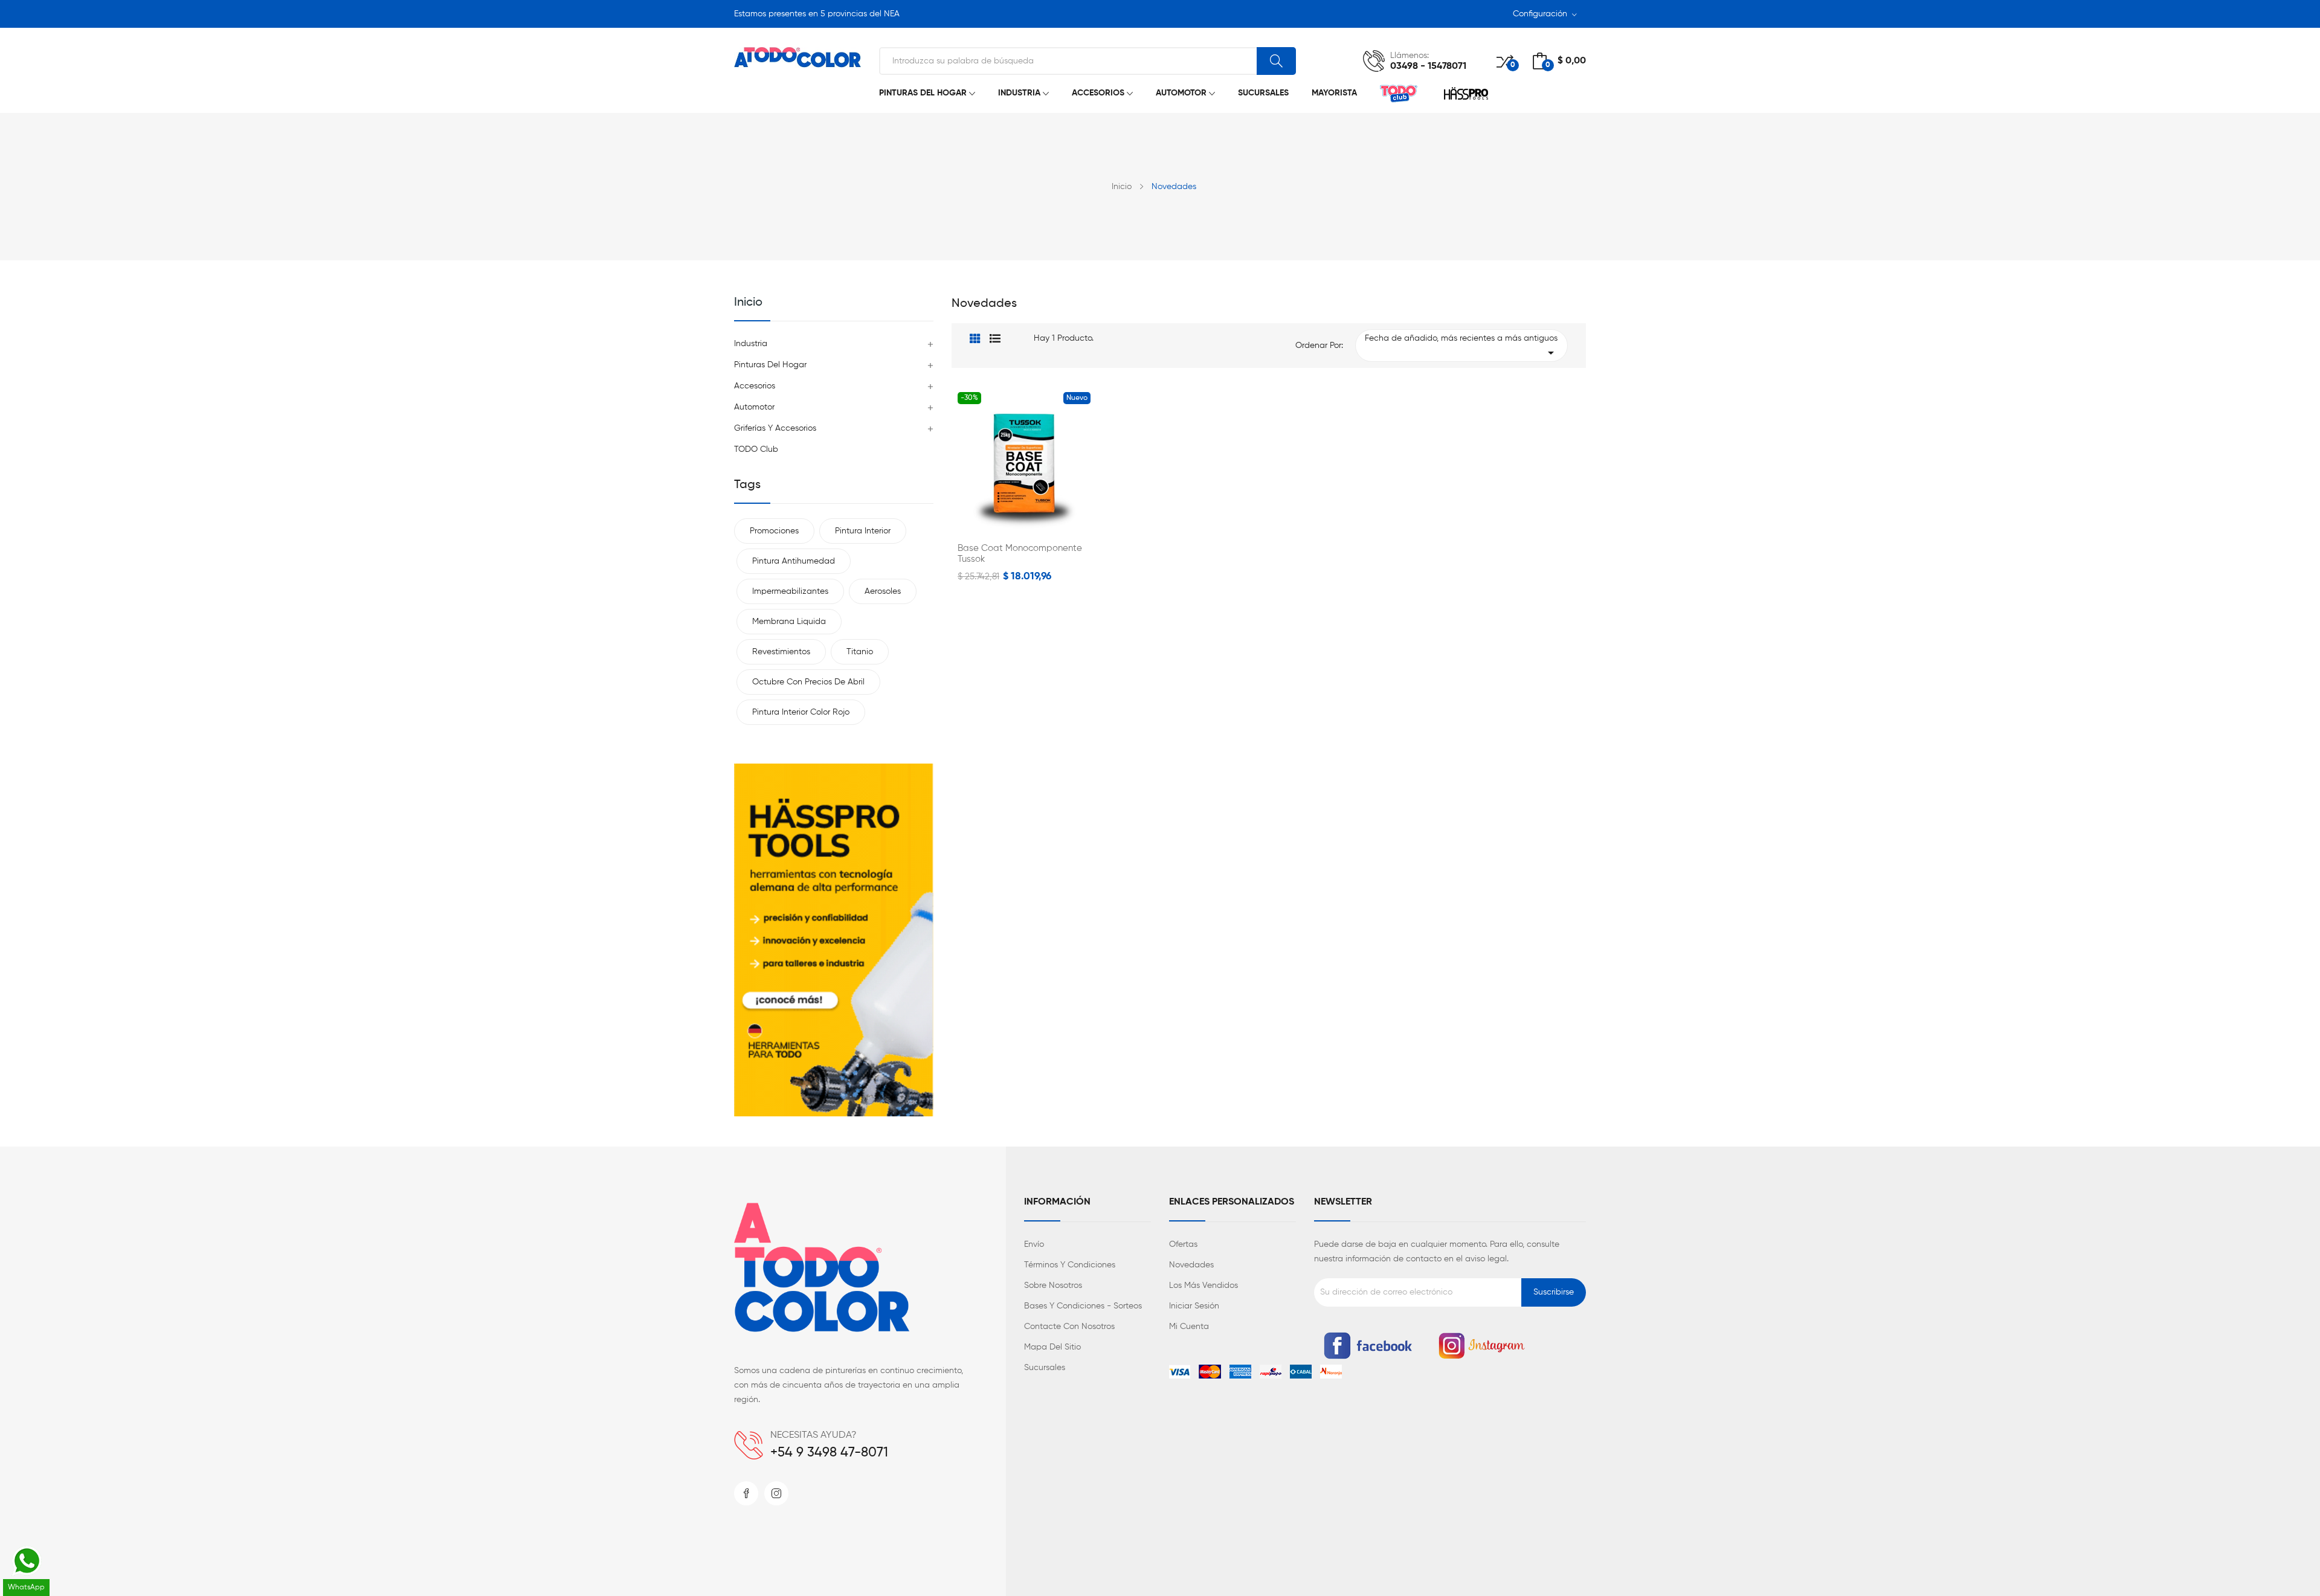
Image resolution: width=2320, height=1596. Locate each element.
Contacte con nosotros (1069, 1327)
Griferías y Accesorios (775, 428)
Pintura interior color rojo (801, 712)
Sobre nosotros (1053, 1285)
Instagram (776, 1493)
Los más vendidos (1203, 1285)
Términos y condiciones (1070, 1265)
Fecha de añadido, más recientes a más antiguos (1462, 347)
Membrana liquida (789, 622)
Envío (1034, 1244)
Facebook (746, 1493)
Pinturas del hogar (770, 365)
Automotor (754, 407)
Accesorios (755, 386)
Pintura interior (863, 531)
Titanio (860, 652)
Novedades (1191, 1265)
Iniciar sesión (1194, 1306)
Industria (751, 344)
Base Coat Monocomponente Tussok (1020, 554)
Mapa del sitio (1052, 1347)
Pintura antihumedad (794, 561)
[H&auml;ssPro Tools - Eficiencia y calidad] (834, 940)
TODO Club (756, 449)
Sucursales (1045, 1368)
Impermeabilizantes (790, 591)
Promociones (774, 531)
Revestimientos (781, 652)
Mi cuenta (1189, 1327)
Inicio (748, 303)
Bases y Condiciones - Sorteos (1083, 1306)
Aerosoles (883, 591)
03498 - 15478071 (1428, 66)
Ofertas (1183, 1244)
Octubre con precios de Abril (808, 682)
